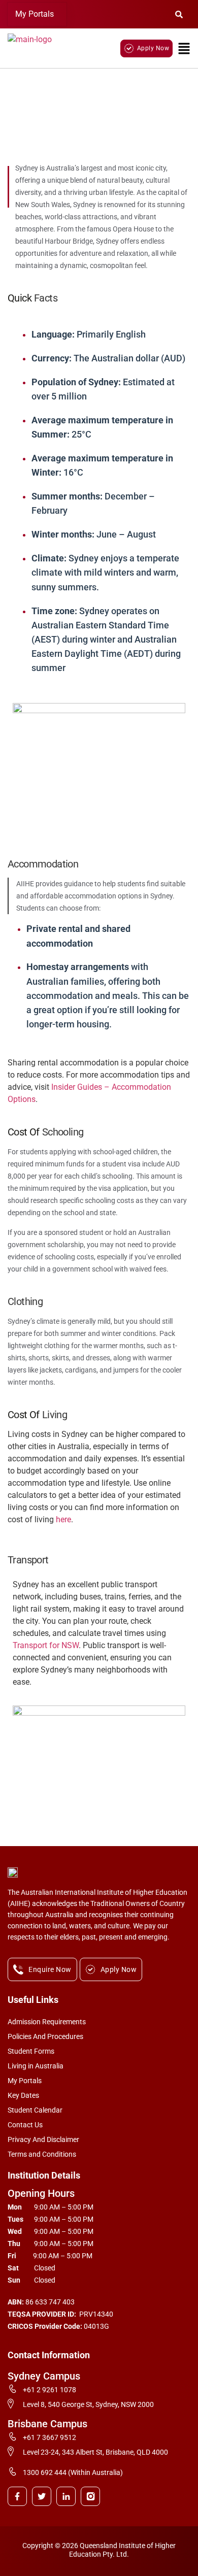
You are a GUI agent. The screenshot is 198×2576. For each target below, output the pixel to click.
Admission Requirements (47, 2022)
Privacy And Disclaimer (43, 2139)
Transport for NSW (46, 1645)
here (63, 1519)
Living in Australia (36, 2066)
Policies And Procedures (45, 2036)
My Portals (35, 14)
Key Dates (23, 2095)
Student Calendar (35, 2110)
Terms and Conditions (42, 2154)
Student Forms (31, 2051)
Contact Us (25, 2125)
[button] (37, 14)
